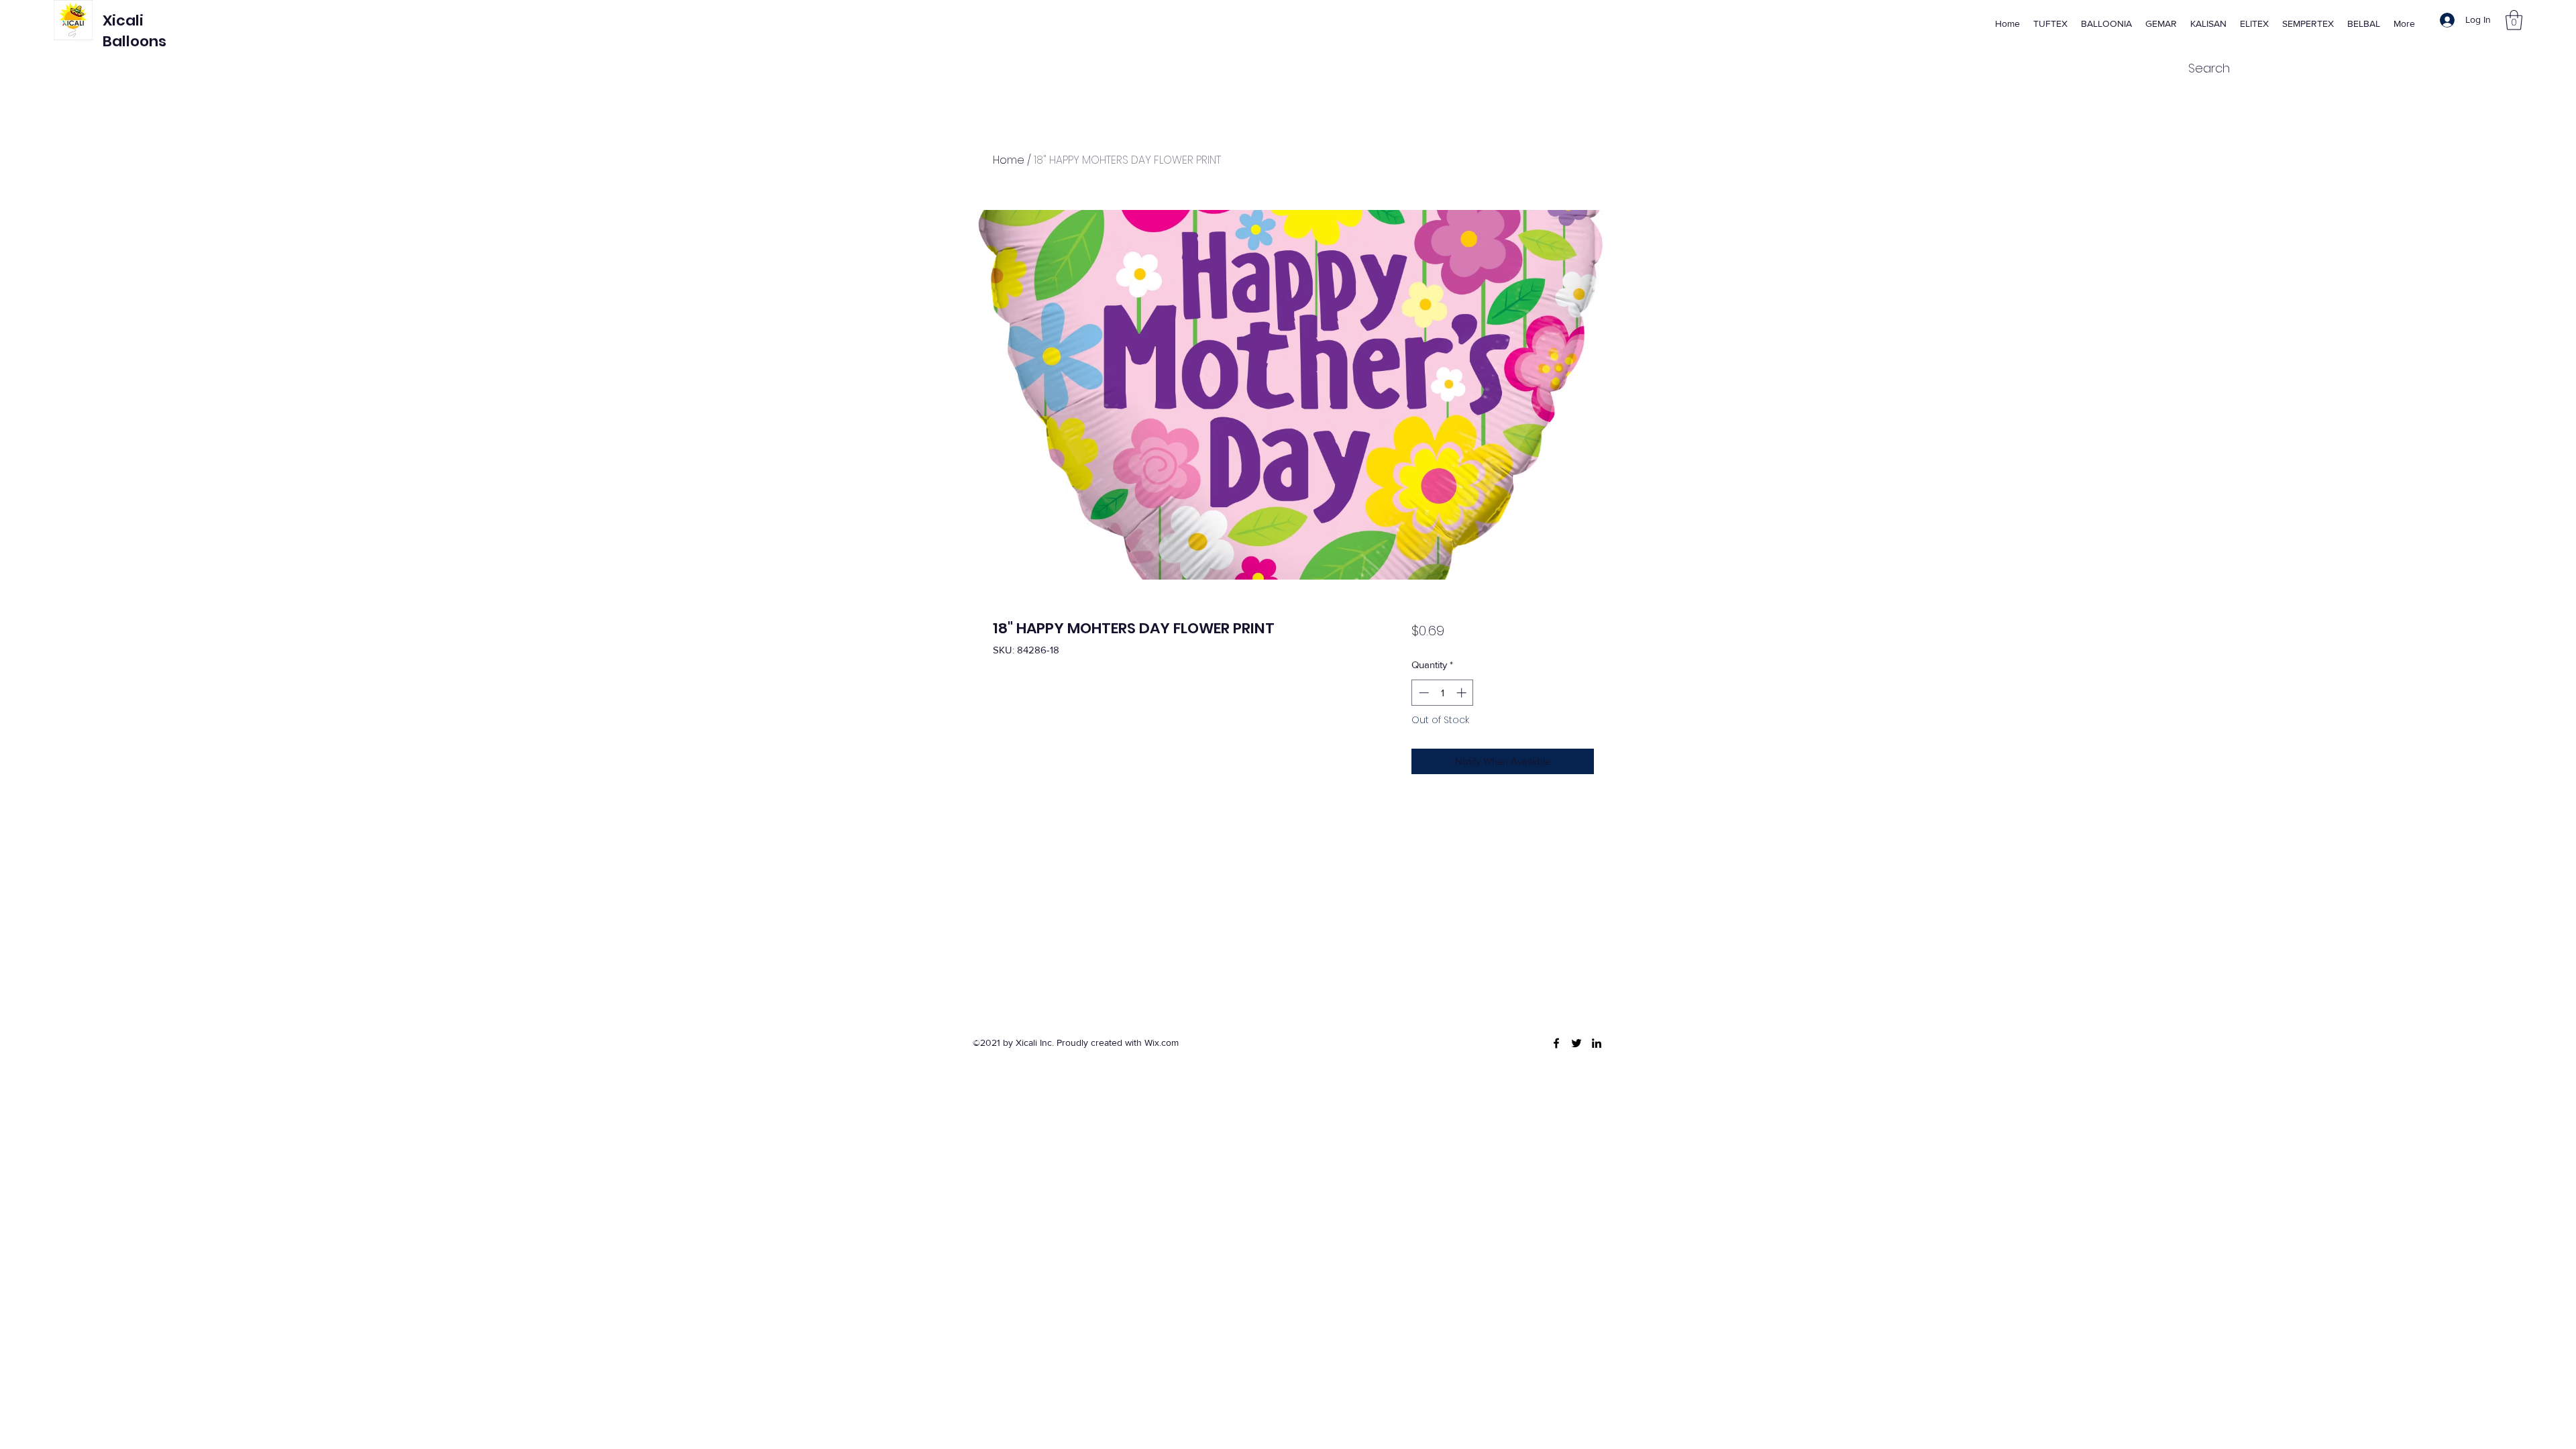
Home (1009, 160)
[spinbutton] (1443, 693)
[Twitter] (1576, 1043)
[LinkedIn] (1597, 1043)
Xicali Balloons (135, 31)
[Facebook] (1556, 1043)
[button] (2514, 20)
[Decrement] (1423, 693)
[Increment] (1463, 693)
